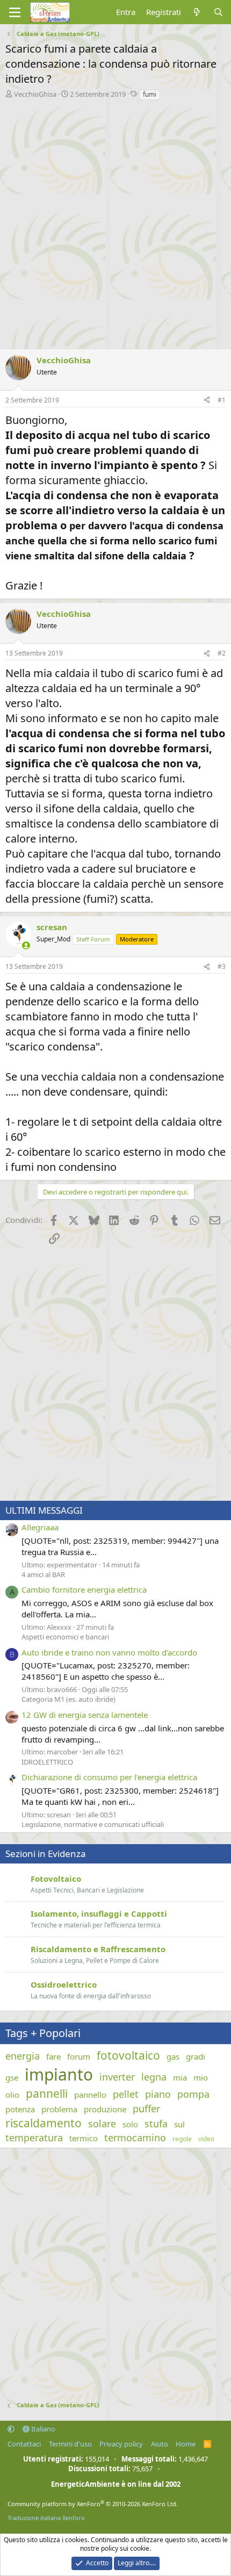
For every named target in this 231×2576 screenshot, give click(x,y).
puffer (146, 2109)
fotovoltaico (128, 2055)
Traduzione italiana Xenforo (46, 2518)
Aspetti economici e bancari (65, 1637)
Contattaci (24, 2444)
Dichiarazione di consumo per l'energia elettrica (109, 1777)
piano (158, 2094)
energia (23, 2056)
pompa (193, 2094)
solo (130, 2124)
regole (182, 2139)
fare (53, 2056)
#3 (222, 966)
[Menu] (15, 12)
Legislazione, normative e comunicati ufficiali (93, 1824)
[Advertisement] (115, 222)
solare (102, 2124)
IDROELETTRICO (47, 1762)
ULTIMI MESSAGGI (44, 1510)
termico (84, 2138)
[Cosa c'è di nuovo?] (197, 12)
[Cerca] (218, 12)
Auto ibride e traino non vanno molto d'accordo (109, 1652)
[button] (11, 2429)
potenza (20, 2109)
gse (12, 2077)
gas (173, 2056)
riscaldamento (44, 2123)
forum (79, 2056)
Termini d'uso (70, 2444)
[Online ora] (26, 945)
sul (179, 2124)
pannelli (47, 2093)
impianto (59, 2074)
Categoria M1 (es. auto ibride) (68, 1699)
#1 (222, 400)
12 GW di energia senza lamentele (85, 1715)
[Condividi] (207, 401)
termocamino (135, 2138)
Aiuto (160, 2444)
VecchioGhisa (35, 94)
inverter (117, 2077)
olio (12, 2095)
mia (180, 2077)
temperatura (34, 2138)
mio (201, 2077)
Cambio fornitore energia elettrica (84, 1589)
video (206, 2139)
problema (59, 2109)
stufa (156, 2124)
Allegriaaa (40, 1527)
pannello (90, 2095)
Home (186, 2444)
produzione (105, 2109)
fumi (150, 94)
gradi (196, 2056)
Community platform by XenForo (93, 2504)
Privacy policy (121, 2444)
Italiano (42, 2429)
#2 (222, 653)
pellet (126, 2094)
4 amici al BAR (43, 1574)
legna (154, 2077)
